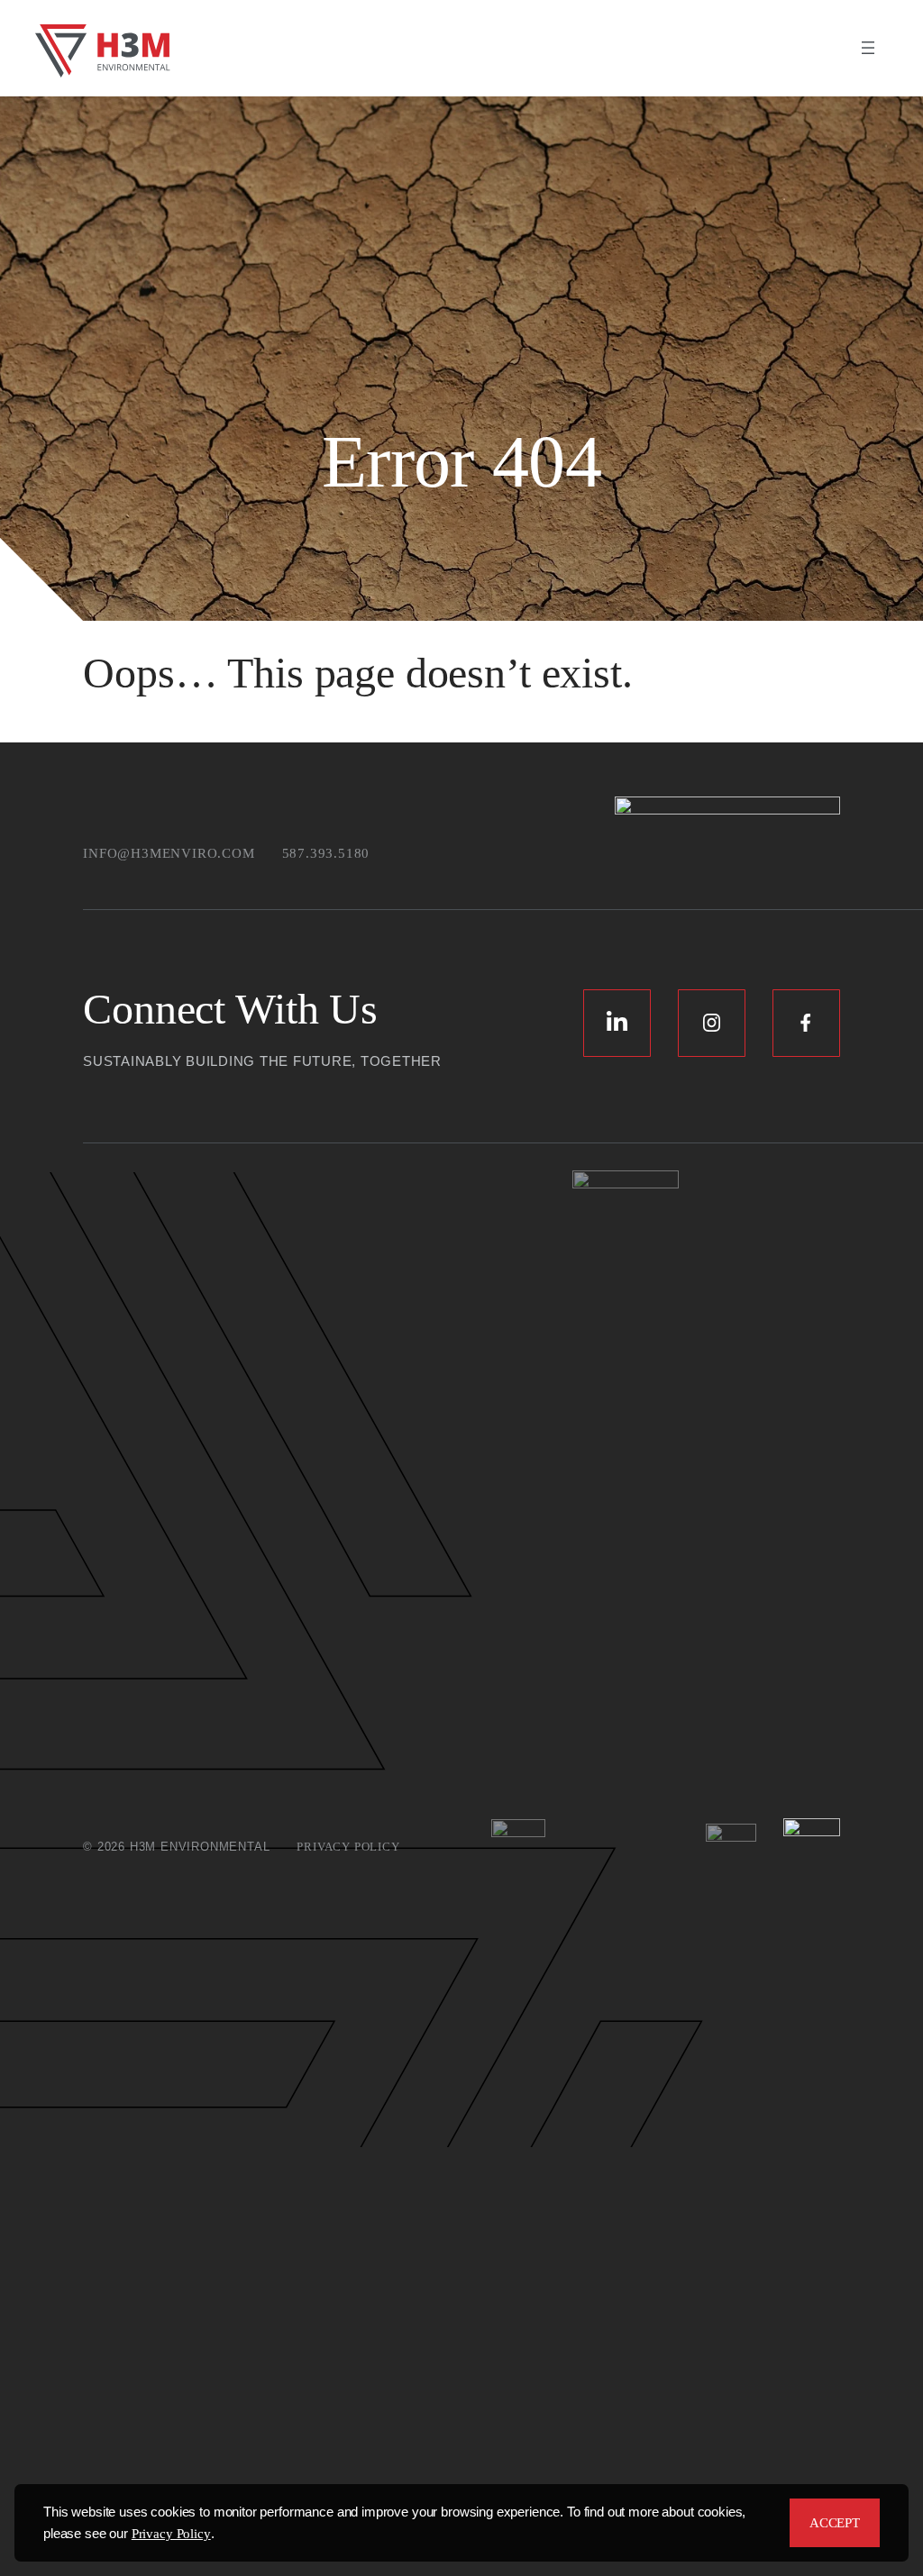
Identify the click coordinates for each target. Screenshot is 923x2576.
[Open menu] (868, 48)
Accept (835, 2523)
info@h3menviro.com (169, 853)
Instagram (712, 1023)
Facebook (806, 1023)
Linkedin (617, 1023)
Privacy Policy (171, 2534)
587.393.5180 (326, 853)
